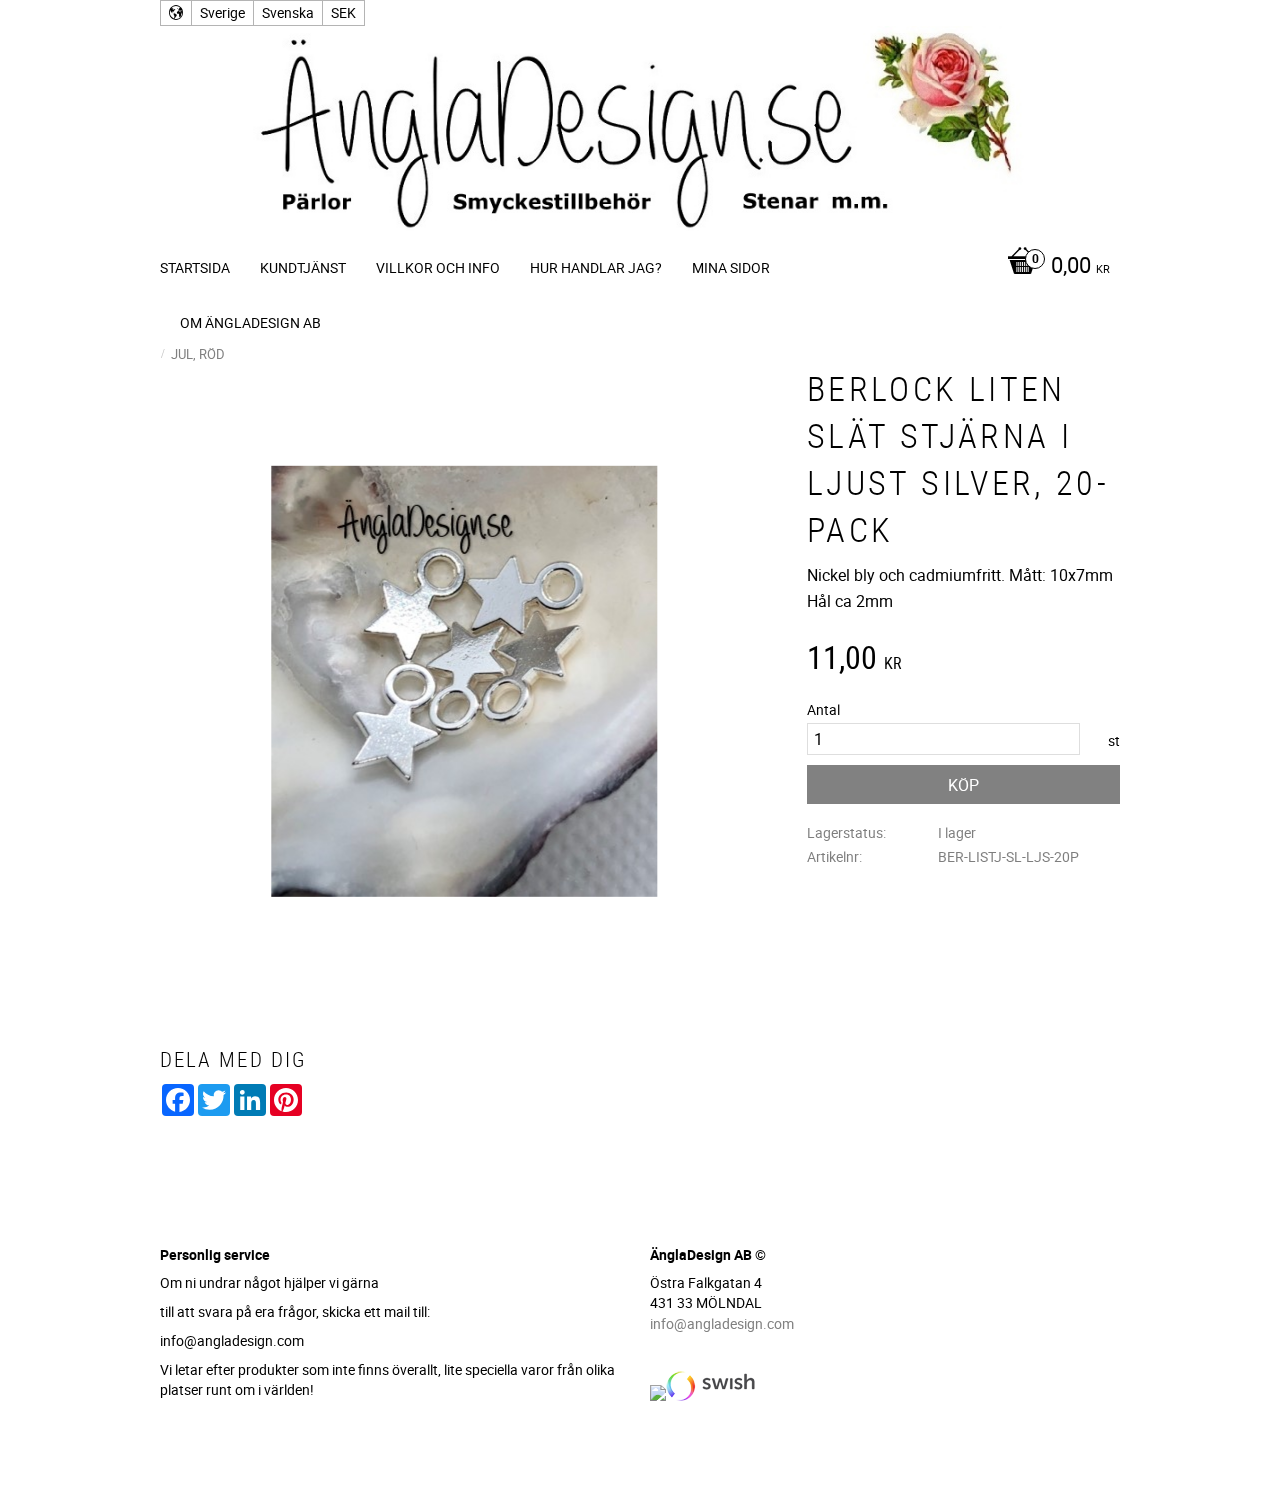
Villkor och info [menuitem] (438, 267)
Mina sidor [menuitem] (731, 267)
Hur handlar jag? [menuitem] (596, 267)
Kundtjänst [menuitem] (303, 267)
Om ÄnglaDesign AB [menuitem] (250, 322)
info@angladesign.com (722, 1323)
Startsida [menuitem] (195, 267)
